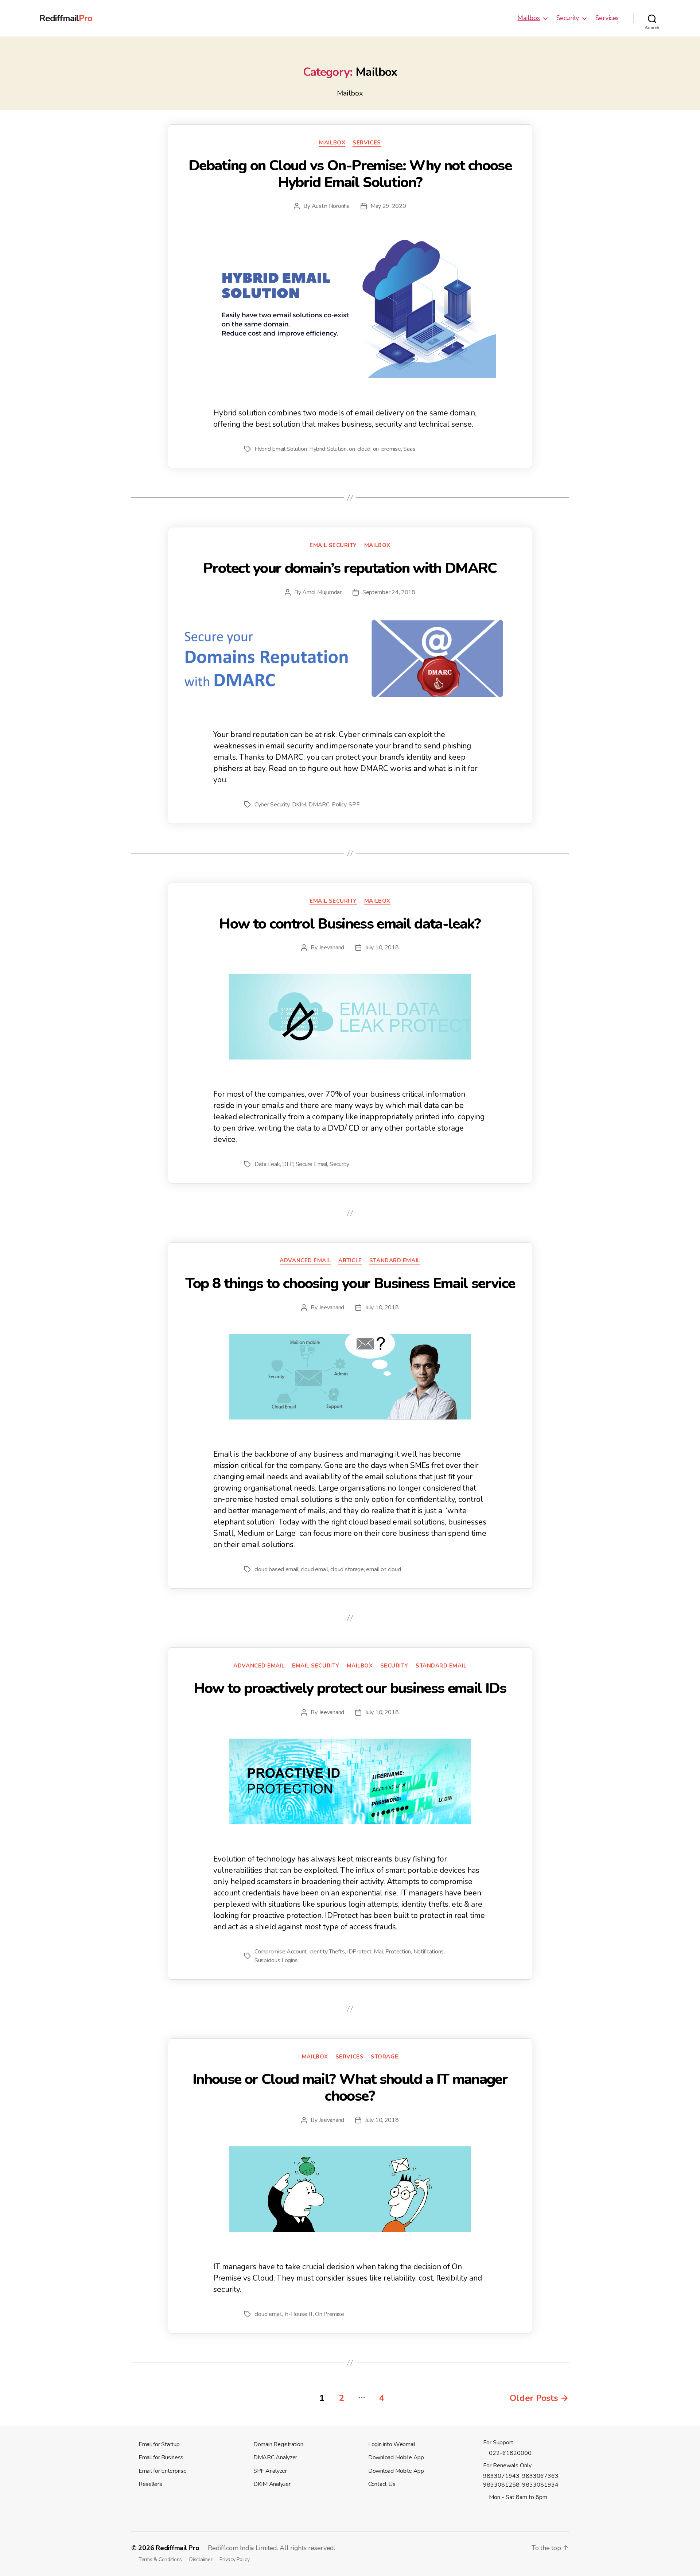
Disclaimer (201, 2559)
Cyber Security (272, 805)
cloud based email (276, 1569)
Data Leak (267, 1164)
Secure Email (312, 1164)
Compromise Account (281, 1952)
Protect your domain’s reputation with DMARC (350, 568)
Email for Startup (159, 2444)
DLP (288, 1164)
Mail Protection (392, 1952)
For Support (498, 2443)
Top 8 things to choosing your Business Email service (350, 1283)
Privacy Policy (234, 2559)
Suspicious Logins (276, 1960)
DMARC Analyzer (275, 2457)
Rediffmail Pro (177, 2548)
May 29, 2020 (388, 206)
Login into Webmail (392, 2444)
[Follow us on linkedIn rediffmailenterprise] (494, 2511)
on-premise (387, 449)
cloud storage (347, 1569)
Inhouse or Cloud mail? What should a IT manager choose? (350, 2088)
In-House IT (299, 2314)
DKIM (299, 805)
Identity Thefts (327, 1952)
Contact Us (382, 2484)
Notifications (429, 1952)
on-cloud (360, 449)
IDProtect (359, 1952)
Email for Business (161, 2457)
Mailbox (529, 18)
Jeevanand (332, 948)
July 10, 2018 (382, 948)
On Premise (329, 2314)
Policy (339, 805)
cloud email (314, 1569)
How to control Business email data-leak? (350, 924)
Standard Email (395, 1261)
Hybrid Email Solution (281, 449)
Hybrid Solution (328, 449)
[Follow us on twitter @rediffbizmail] (486, 2511)
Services (607, 18)
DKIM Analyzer (272, 2484)
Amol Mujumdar (322, 592)
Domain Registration (278, 2444)
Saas (409, 449)
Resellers (150, 2484)
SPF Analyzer (270, 2471)
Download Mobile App (396, 2457)
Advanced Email (305, 1261)
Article (350, 1261)
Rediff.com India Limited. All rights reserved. (271, 2548)
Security (568, 18)
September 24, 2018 (389, 592)
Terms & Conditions (160, 2559)
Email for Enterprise (163, 2471)
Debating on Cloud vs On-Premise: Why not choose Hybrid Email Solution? (350, 174)
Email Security (333, 545)
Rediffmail (66, 18)
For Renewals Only (507, 2465)
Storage (384, 2057)
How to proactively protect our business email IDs (350, 1688)
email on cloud (383, 1569)
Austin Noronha (331, 206)
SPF (354, 805)
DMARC (319, 805)
